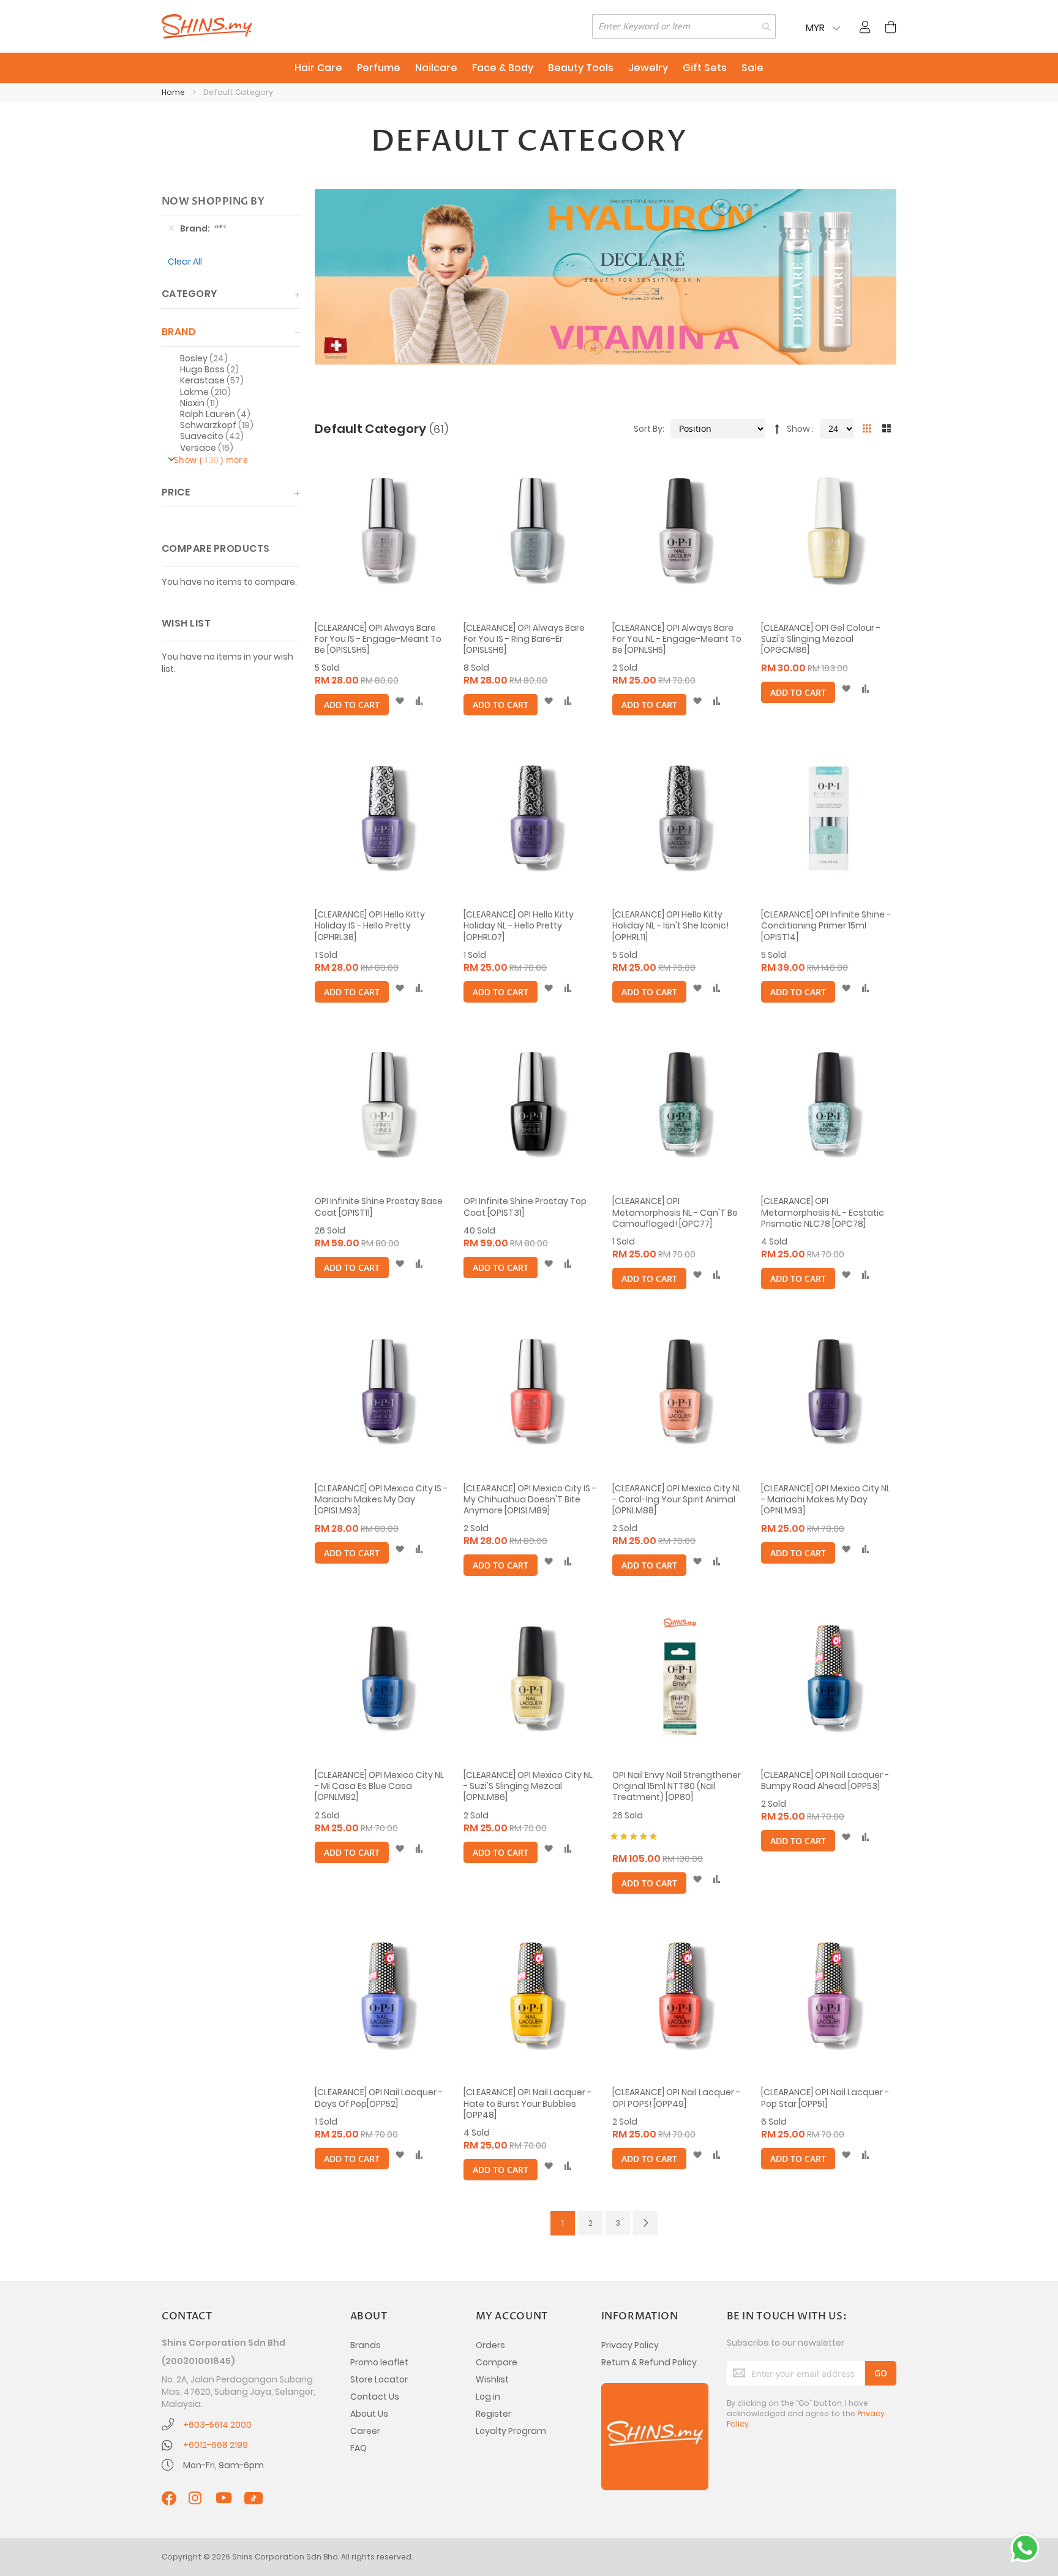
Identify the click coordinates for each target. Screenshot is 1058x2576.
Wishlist (492, 2379)
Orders (490, 2345)
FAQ (358, 2448)
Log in (488, 2397)
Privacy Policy (630, 2345)
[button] (400, 701)
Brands (366, 2345)
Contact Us (375, 2397)
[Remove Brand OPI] (171, 228)
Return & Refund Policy (649, 2362)
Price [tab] (176, 492)
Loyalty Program (511, 2431)
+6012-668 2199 (216, 2445)
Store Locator (379, 2379)
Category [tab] (189, 294)
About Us (369, 2414)
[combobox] (684, 26)
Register (493, 2414)
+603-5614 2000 (217, 2425)
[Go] (881, 2373)
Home (174, 92)
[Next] (645, 2223)
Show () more (211, 460)
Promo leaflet (379, 2362)
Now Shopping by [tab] (213, 201)
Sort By (648, 429)
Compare (497, 2362)
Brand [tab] (179, 332)
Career (365, 2431)
